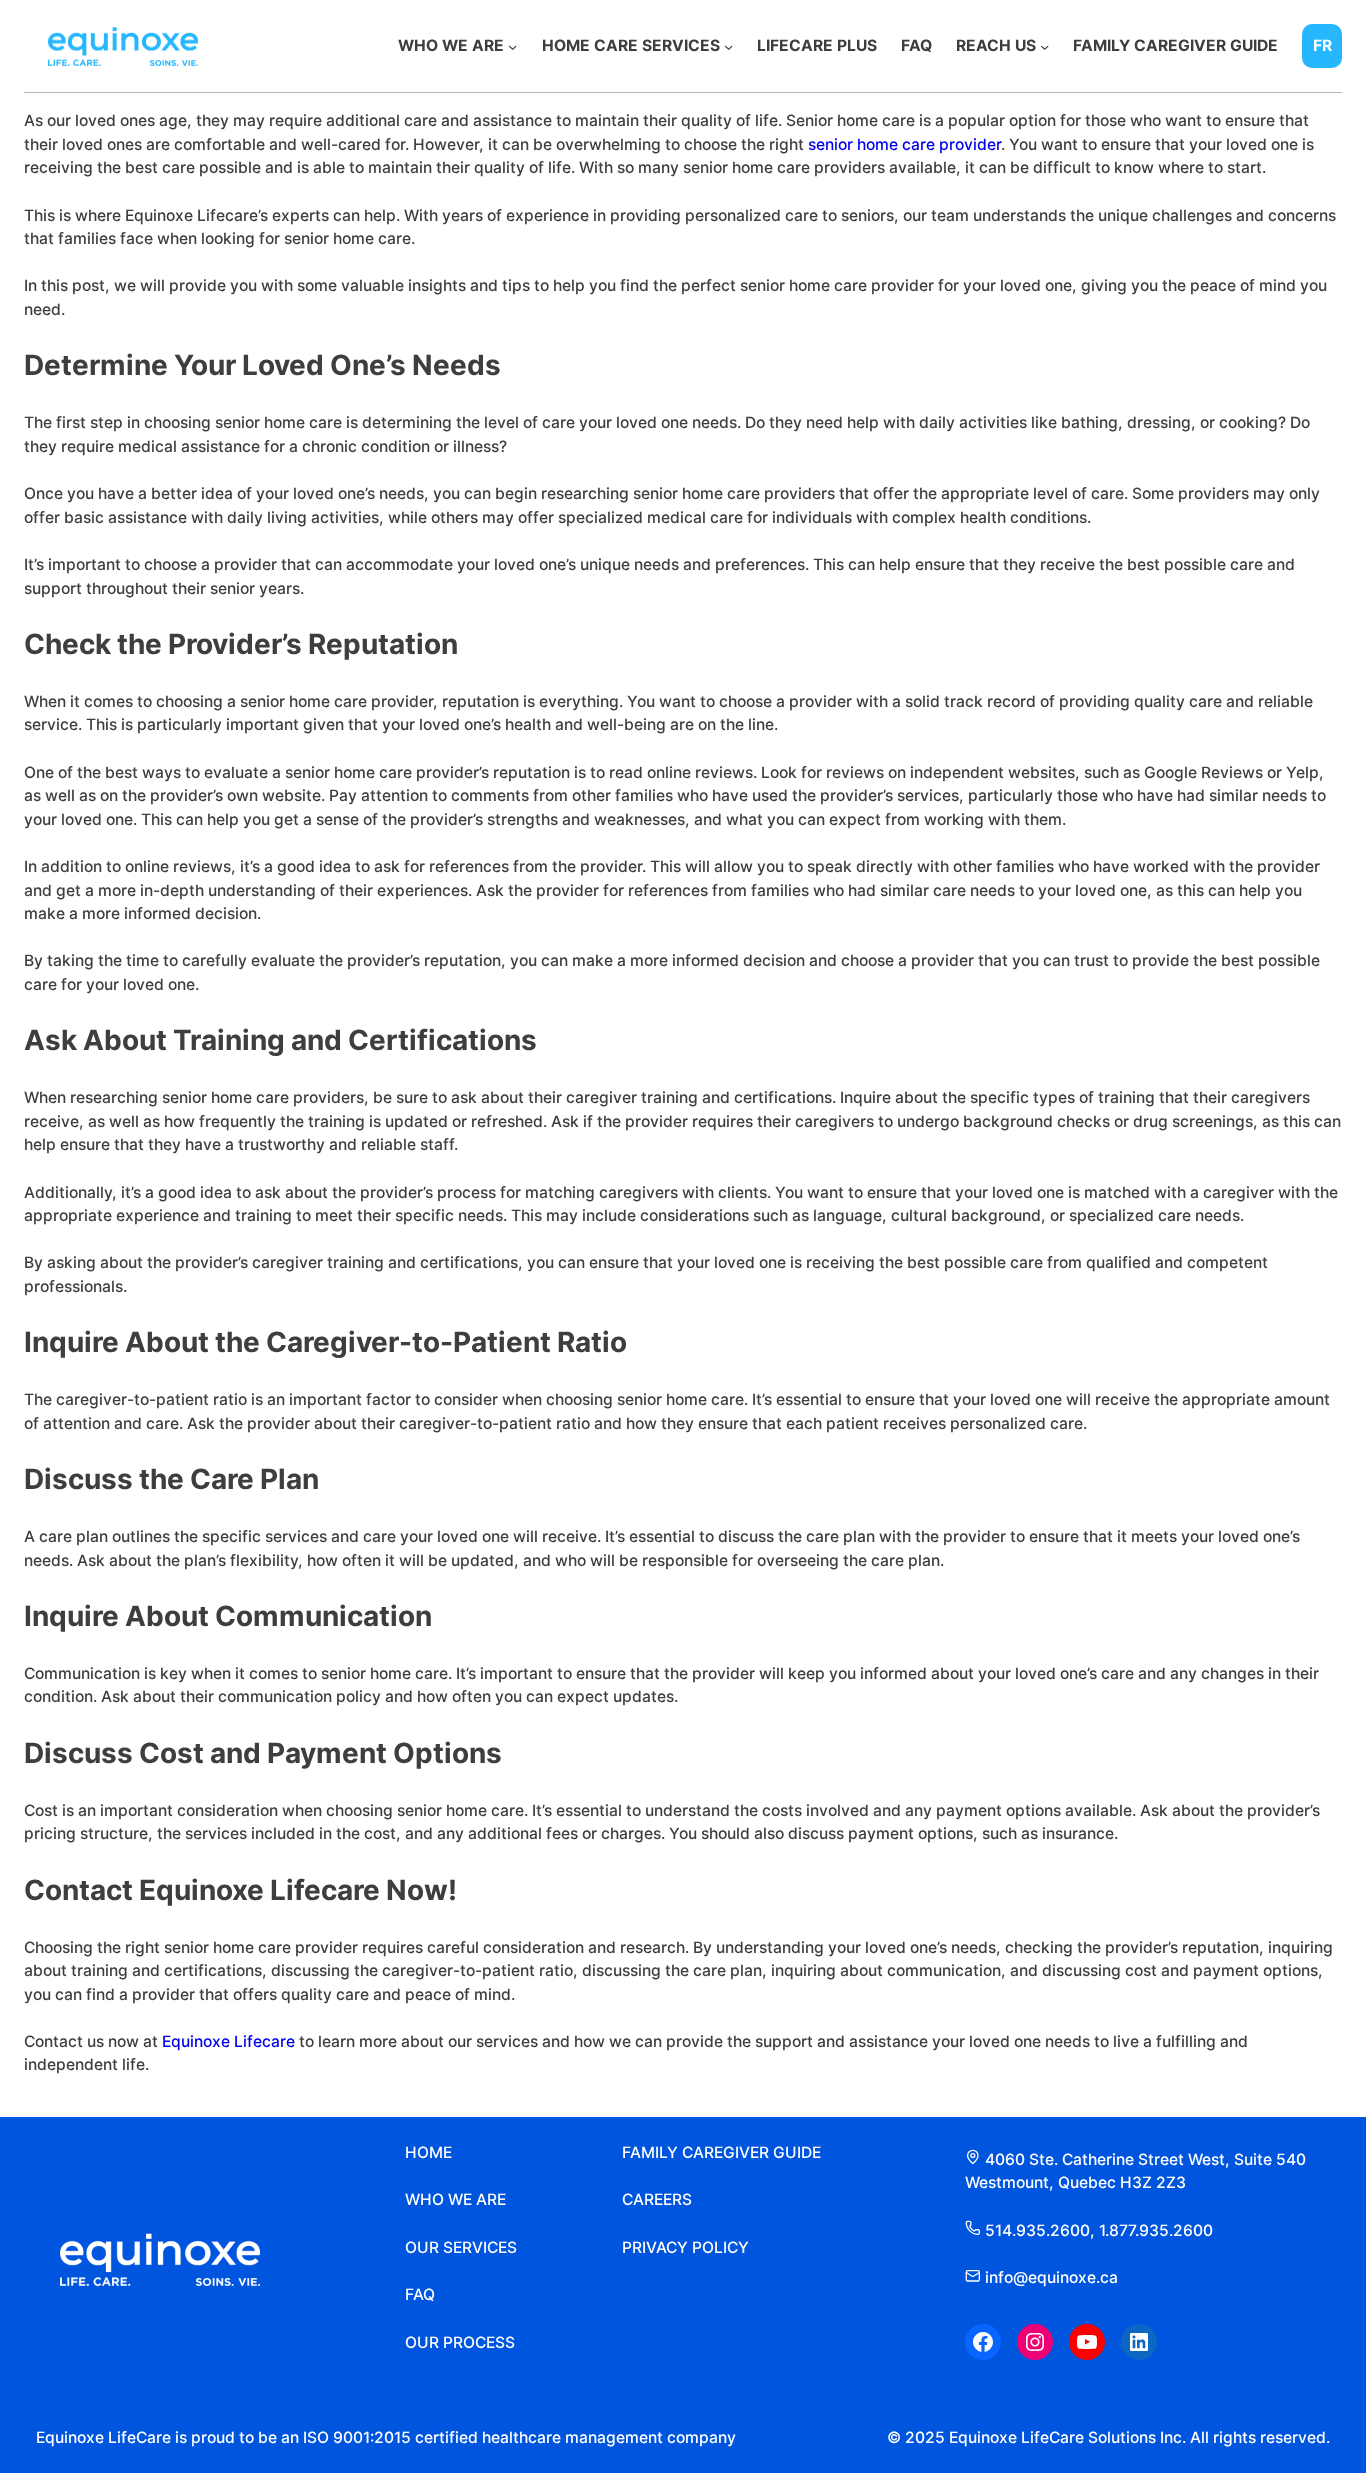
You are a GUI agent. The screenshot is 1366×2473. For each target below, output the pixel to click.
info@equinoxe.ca (1049, 2277)
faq (420, 2294)
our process (460, 2342)
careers (657, 2199)
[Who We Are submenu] (512, 45)
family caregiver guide (721, 2152)
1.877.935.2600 (1156, 2230)
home (428, 2152)
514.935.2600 (1037, 2230)
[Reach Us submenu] (1044, 45)
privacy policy (685, 2247)
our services (461, 2247)
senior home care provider (904, 144)
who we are (455, 2199)
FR (1322, 45)
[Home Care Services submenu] (728, 45)
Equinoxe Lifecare (228, 2041)
